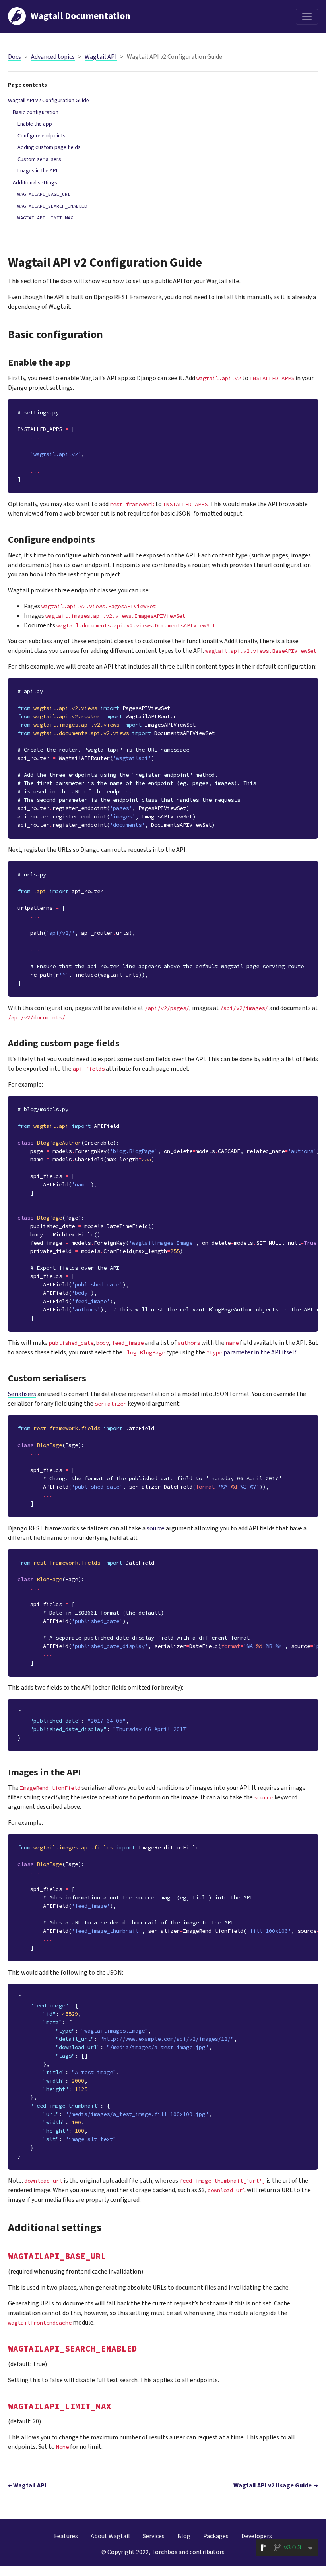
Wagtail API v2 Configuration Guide (49, 101)
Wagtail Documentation (81, 16)
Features (66, 2536)
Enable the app (35, 124)
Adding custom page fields (49, 147)
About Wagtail (110, 2536)
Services (154, 2536)
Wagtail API (101, 57)
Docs (15, 57)
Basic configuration (36, 112)
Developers (257, 2536)
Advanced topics (53, 57)
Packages (216, 2536)
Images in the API (37, 171)
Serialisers (22, 1394)
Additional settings (35, 183)
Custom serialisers (39, 159)
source (156, 1528)
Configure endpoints (42, 136)
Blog (184, 2536)
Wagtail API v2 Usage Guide (276, 2485)
